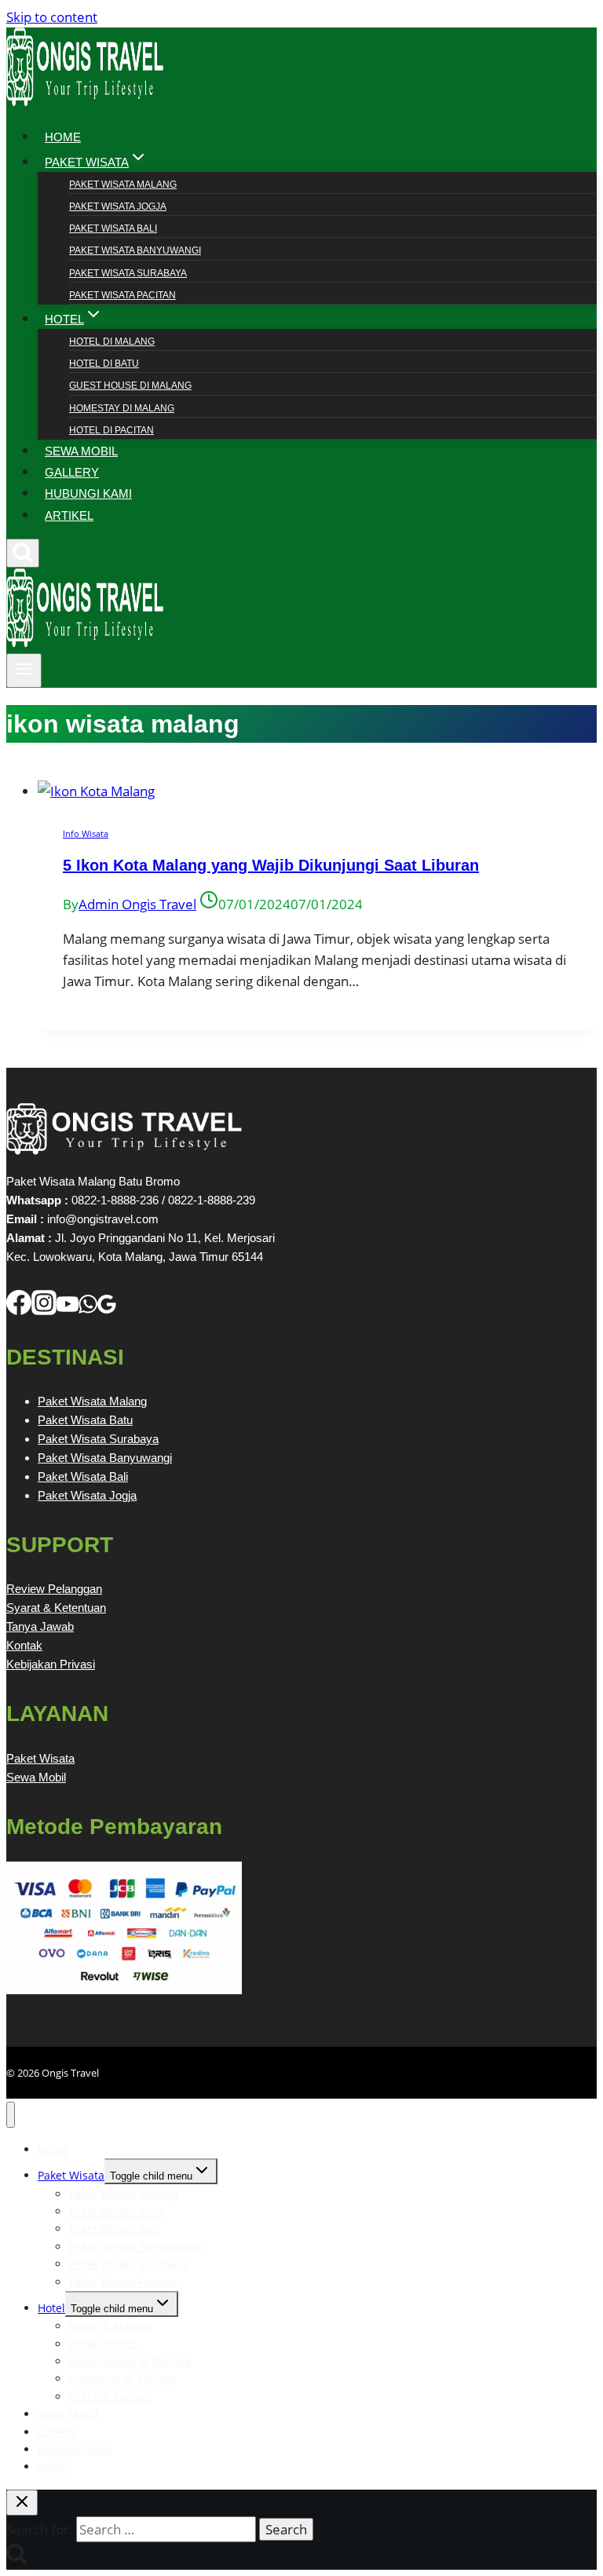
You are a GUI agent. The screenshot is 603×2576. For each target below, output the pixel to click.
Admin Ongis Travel (137, 904)
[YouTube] (68, 1310)
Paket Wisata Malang (123, 185)
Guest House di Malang (130, 385)
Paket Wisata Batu (85, 1420)
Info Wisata (86, 833)
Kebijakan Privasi (51, 1664)
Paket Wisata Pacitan (122, 295)
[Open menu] (24, 670)
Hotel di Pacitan (111, 430)
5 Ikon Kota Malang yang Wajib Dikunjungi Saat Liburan (271, 865)
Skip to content (52, 17)
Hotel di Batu (104, 364)
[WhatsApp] (88, 1310)
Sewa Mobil (36, 1777)
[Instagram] (44, 1310)
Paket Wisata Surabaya (128, 273)
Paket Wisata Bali (113, 228)
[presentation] (317, 791)
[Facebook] (19, 1310)
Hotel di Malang (112, 342)
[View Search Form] (23, 553)
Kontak (24, 1645)
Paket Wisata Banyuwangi (135, 250)
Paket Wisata (40, 1758)
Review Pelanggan (54, 1589)
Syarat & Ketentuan (56, 1608)
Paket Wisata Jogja (118, 206)
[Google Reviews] (107, 1310)
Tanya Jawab (40, 1626)
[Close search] (22, 2503)
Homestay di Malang (122, 408)
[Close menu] (11, 2115)
